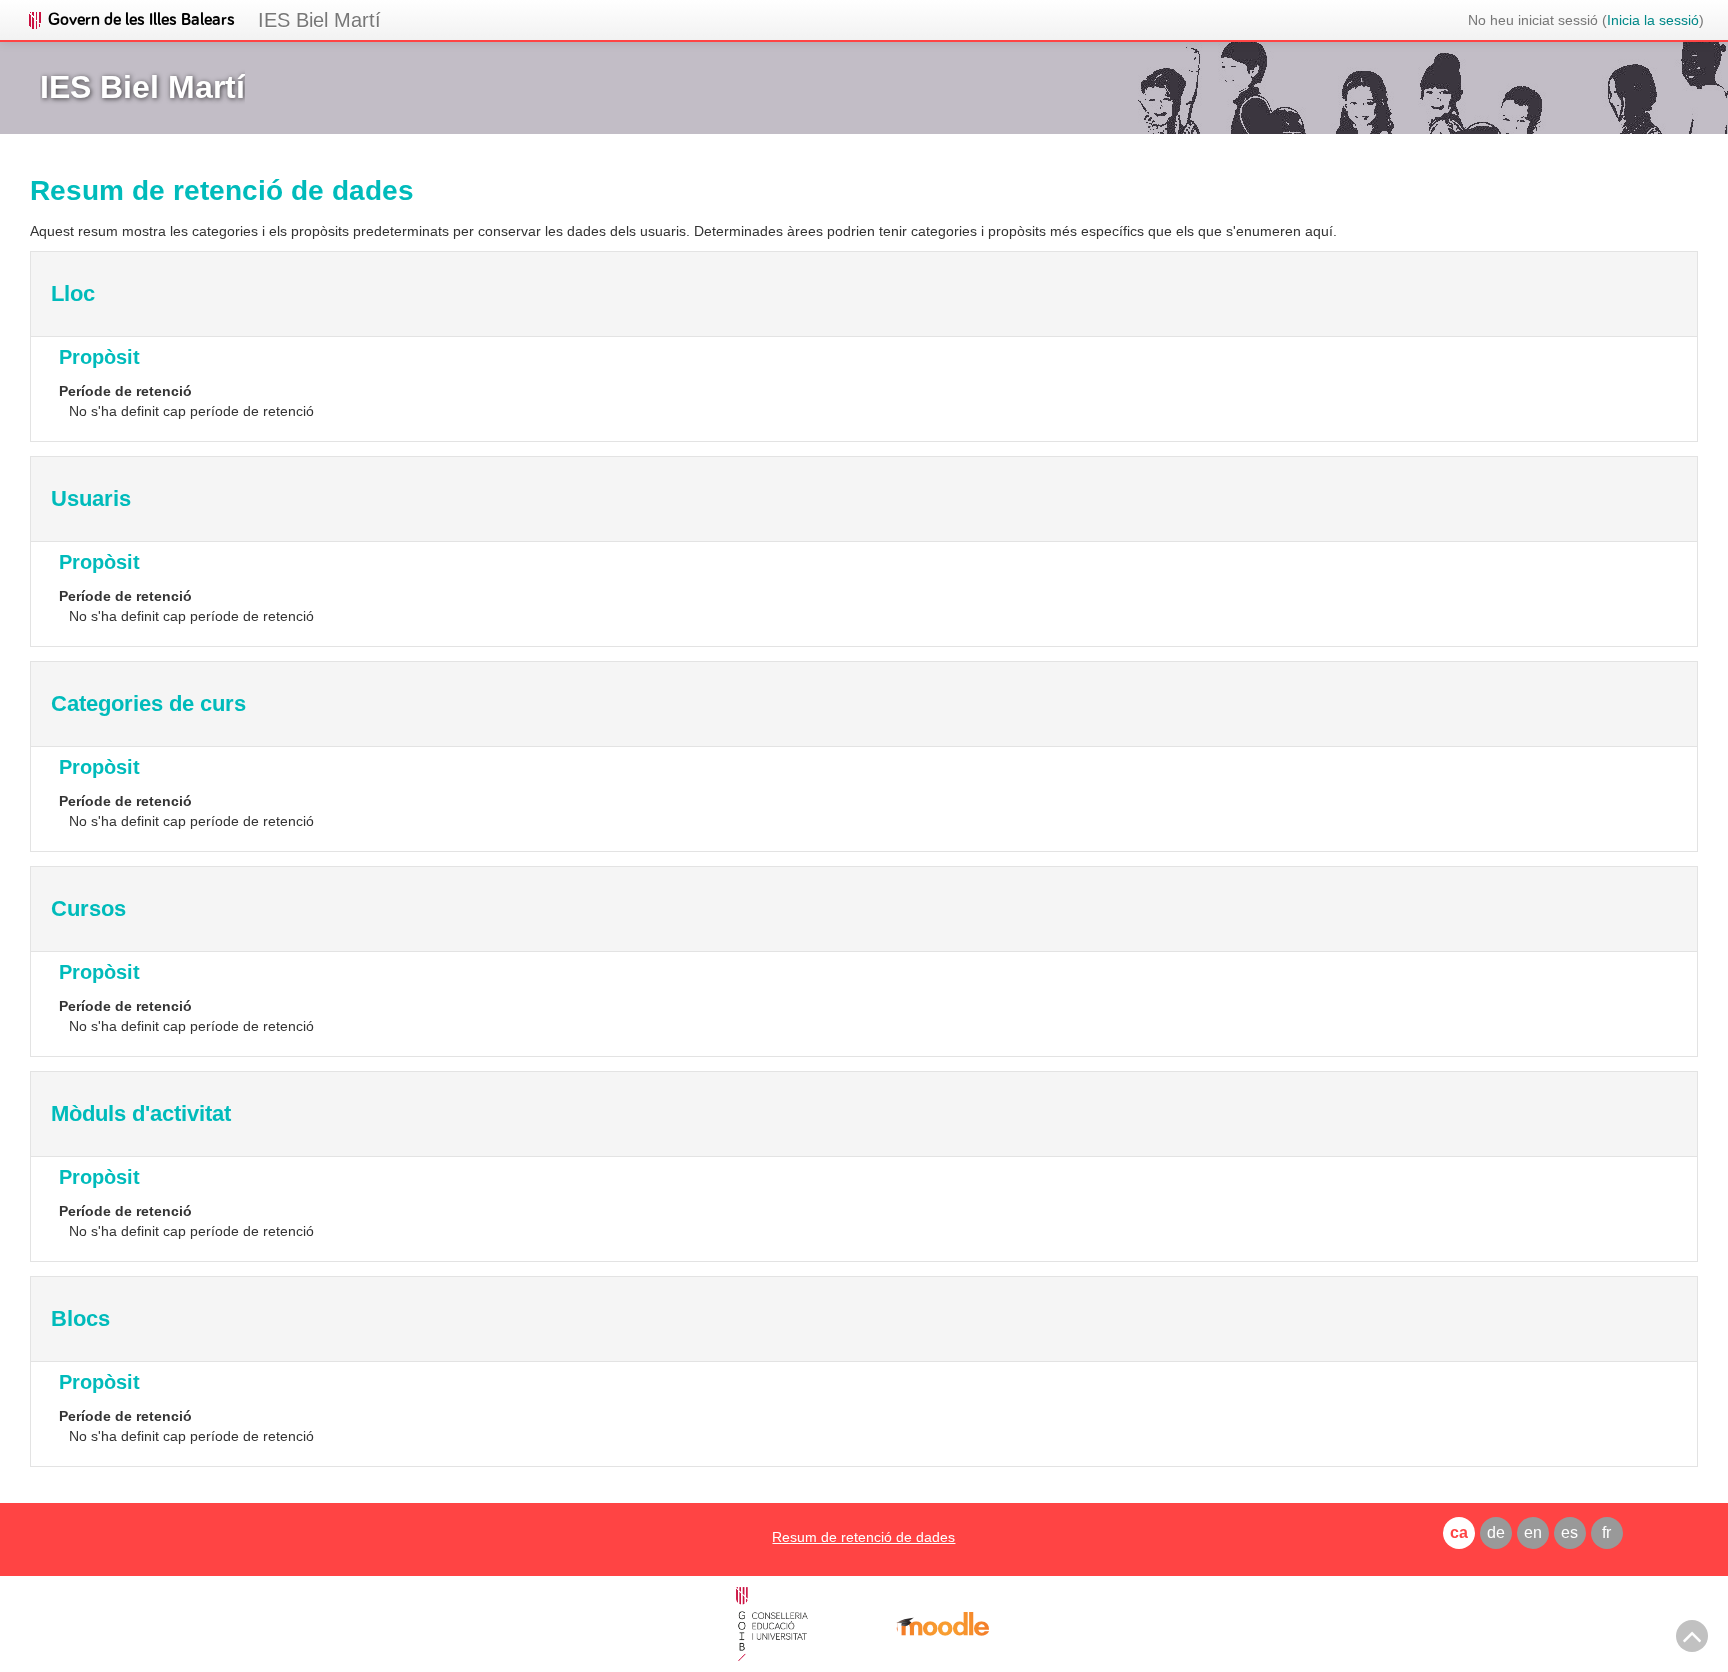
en (1533, 1532)
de (1496, 1532)
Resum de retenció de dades (863, 1537)
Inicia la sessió (1653, 20)
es (1569, 1532)
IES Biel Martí (319, 20)
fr (1606, 1532)
